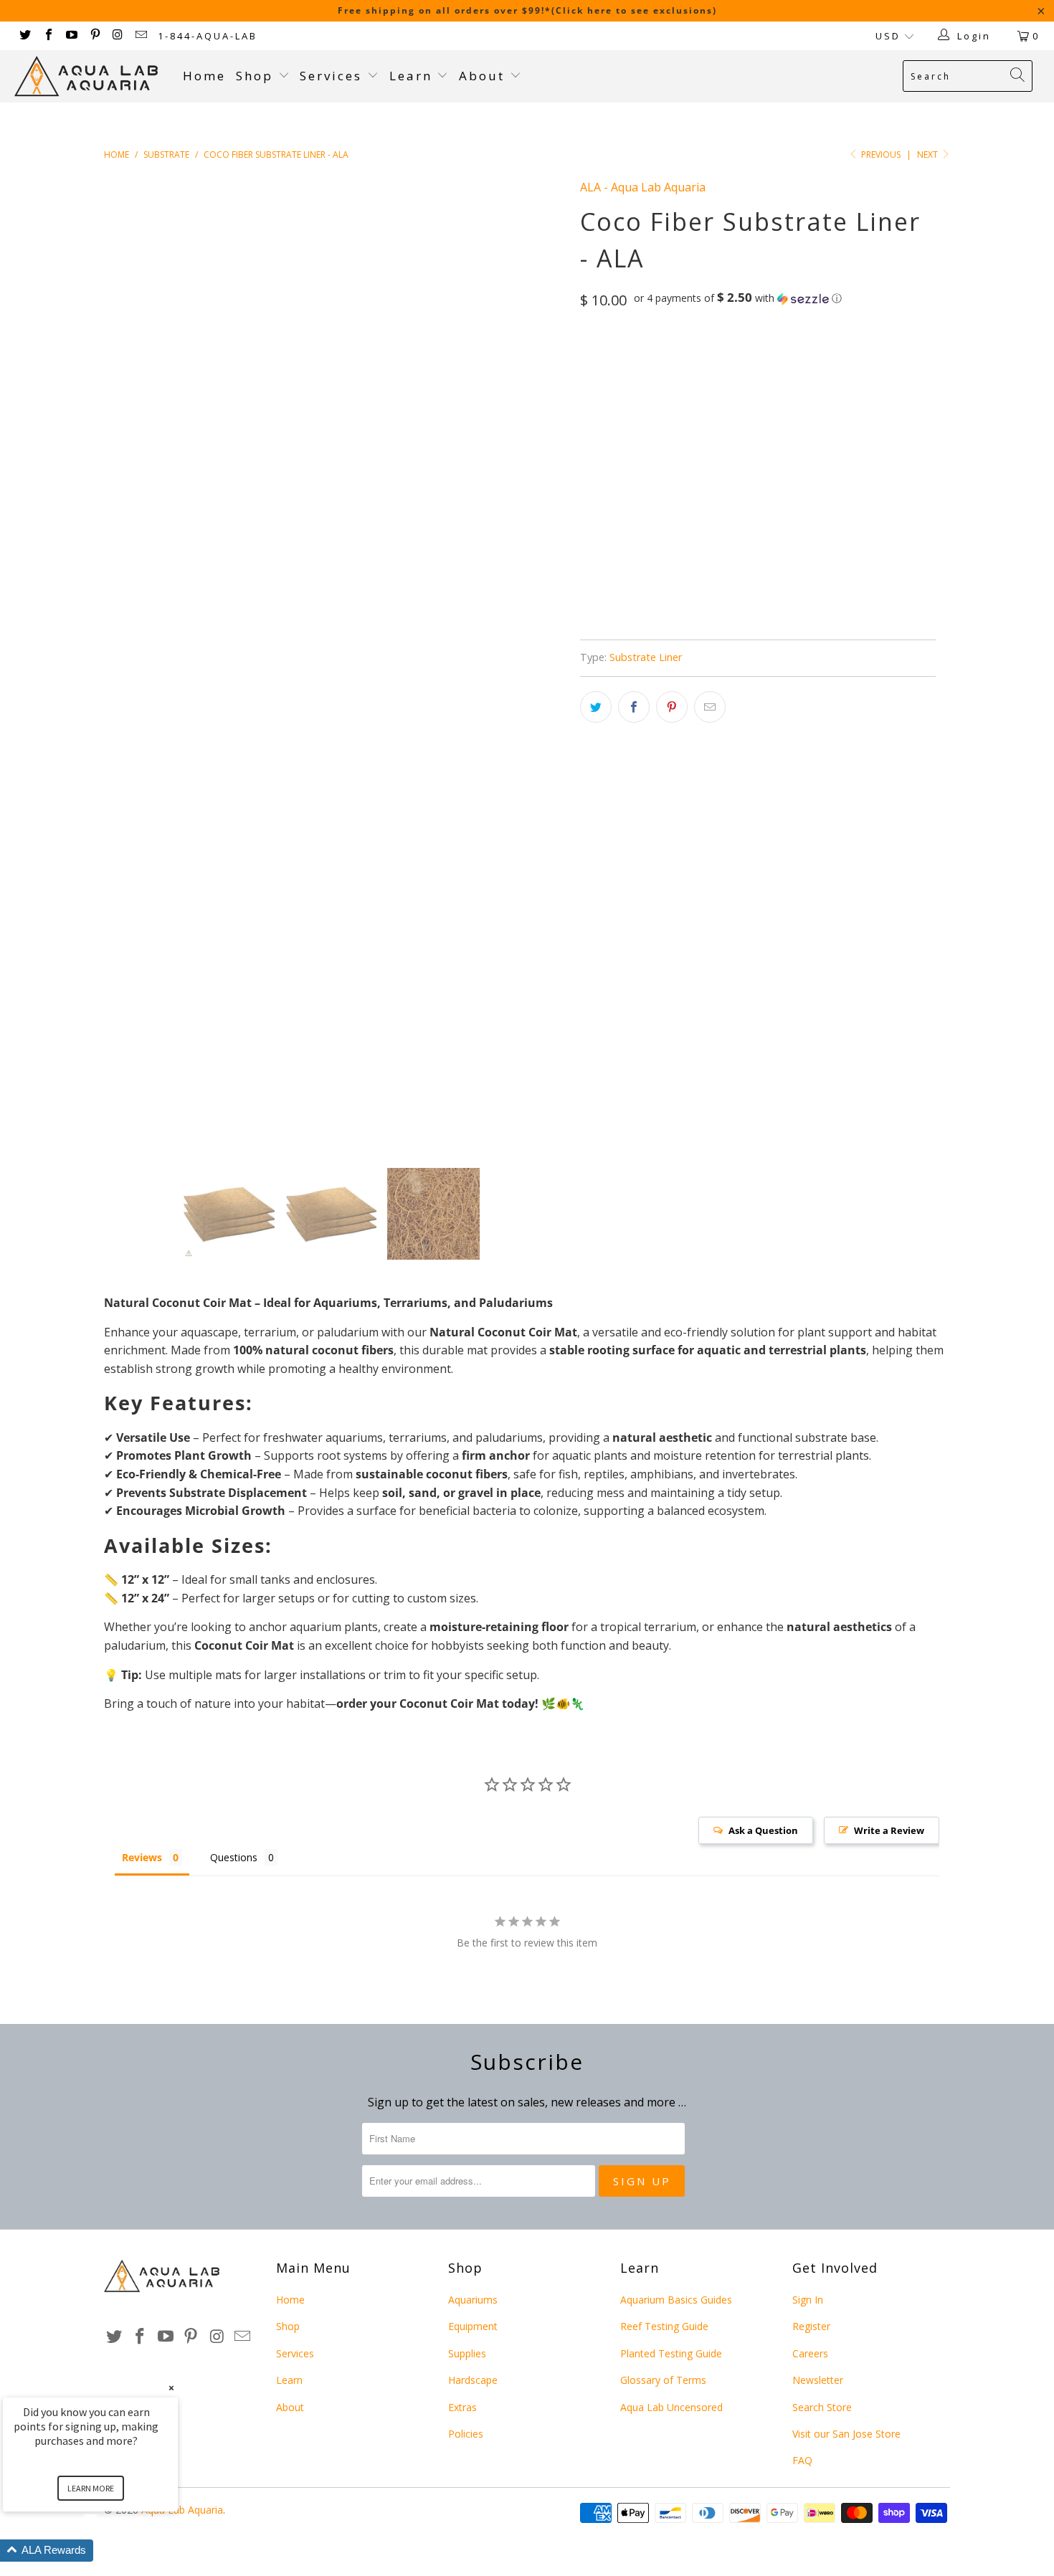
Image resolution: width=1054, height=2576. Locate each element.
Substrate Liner (646, 657)
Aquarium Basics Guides (676, 2300)
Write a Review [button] (889, 1830)
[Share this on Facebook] (634, 707)
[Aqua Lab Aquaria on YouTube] (71, 36)
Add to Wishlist (672, 588)
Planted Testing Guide (671, 2353)
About (484, 76)
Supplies (467, 2353)
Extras (462, 2407)
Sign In (808, 2300)
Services (333, 76)
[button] (738, 298)
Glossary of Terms (663, 2380)
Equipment (473, 2326)
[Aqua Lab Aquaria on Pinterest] (94, 36)
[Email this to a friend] (710, 707)
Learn (413, 76)
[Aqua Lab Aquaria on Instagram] (118, 36)
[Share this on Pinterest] (672, 707)
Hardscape (473, 2380)
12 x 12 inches (621, 361)
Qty (589, 430)
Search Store (822, 2407)
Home (204, 76)
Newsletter (818, 2380)
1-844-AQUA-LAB (208, 36)
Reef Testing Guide (664, 2326)
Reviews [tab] (142, 1857)
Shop (255, 76)
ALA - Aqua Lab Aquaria (643, 187)
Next (929, 155)
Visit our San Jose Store (846, 2434)
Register (811, 2326)
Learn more (91, 2488)
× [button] (171, 2388)
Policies (466, 2434)
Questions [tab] (234, 1857)
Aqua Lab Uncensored (671, 2407)
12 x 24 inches (709, 361)
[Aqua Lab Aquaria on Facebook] (47, 36)
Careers (810, 2353)
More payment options (844, 536)
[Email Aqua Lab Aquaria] (141, 36)
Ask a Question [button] (763, 1830)
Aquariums (473, 2300)
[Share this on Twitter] (596, 707)
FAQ (802, 2460)
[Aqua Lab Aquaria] (91, 76)
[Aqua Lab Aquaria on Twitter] (24, 36)
